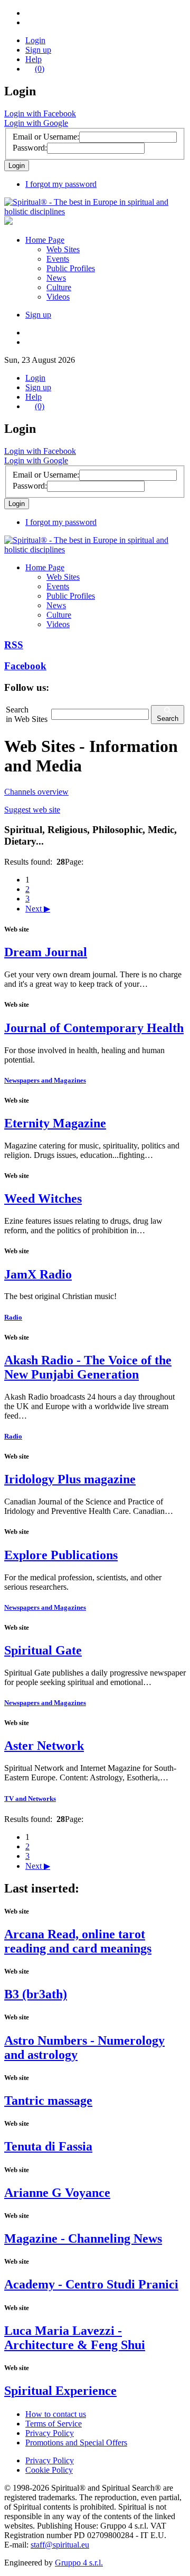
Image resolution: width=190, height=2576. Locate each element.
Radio (13, 1317)
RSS (14, 645)
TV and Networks (30, 1799)
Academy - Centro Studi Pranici (91, 2284)
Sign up (38, 50)
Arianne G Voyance (57, 2193)
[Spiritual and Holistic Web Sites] (95, 211)
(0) (40, 69)
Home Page (45, 240)
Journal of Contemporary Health (94, 1028)
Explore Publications (61, 1555)
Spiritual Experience (60, 2391)
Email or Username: (46, 137)
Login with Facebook (40, 113)
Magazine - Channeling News (83, 2238)
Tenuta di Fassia (48, 2146)
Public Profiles (71, 268)
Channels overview (36, 792)
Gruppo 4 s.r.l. (79, 2563)
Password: (30, 148)
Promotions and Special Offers (76, 2443)
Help (34, 59)
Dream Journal (46, 952)
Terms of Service (54, 2424)
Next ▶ (38, 909)
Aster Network (44, 1746)
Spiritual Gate (43, 1650)
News (56, 278)
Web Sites (63, 249)
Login (35, 40)
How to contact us (56, 2414)
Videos (58, 297)
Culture (59, 287)
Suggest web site (32, 810)
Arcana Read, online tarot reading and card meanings (78, 1941)
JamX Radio (38, 1274)
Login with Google (36, 123)
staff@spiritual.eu (60, 2545)
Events (58, 259)
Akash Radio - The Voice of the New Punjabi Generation (88, 1367)
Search (168, 719)
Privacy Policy (50, 2433)
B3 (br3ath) (36, 1994)
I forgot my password (61, 184)
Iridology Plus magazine (70, 1479)
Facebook (25, 666)
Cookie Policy (49, 2470)
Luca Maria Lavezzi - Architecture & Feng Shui (75, 2338)
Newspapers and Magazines (45, 1080)
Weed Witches (43, 1198)
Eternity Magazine (55, 1123)
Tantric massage (48, 2101)
